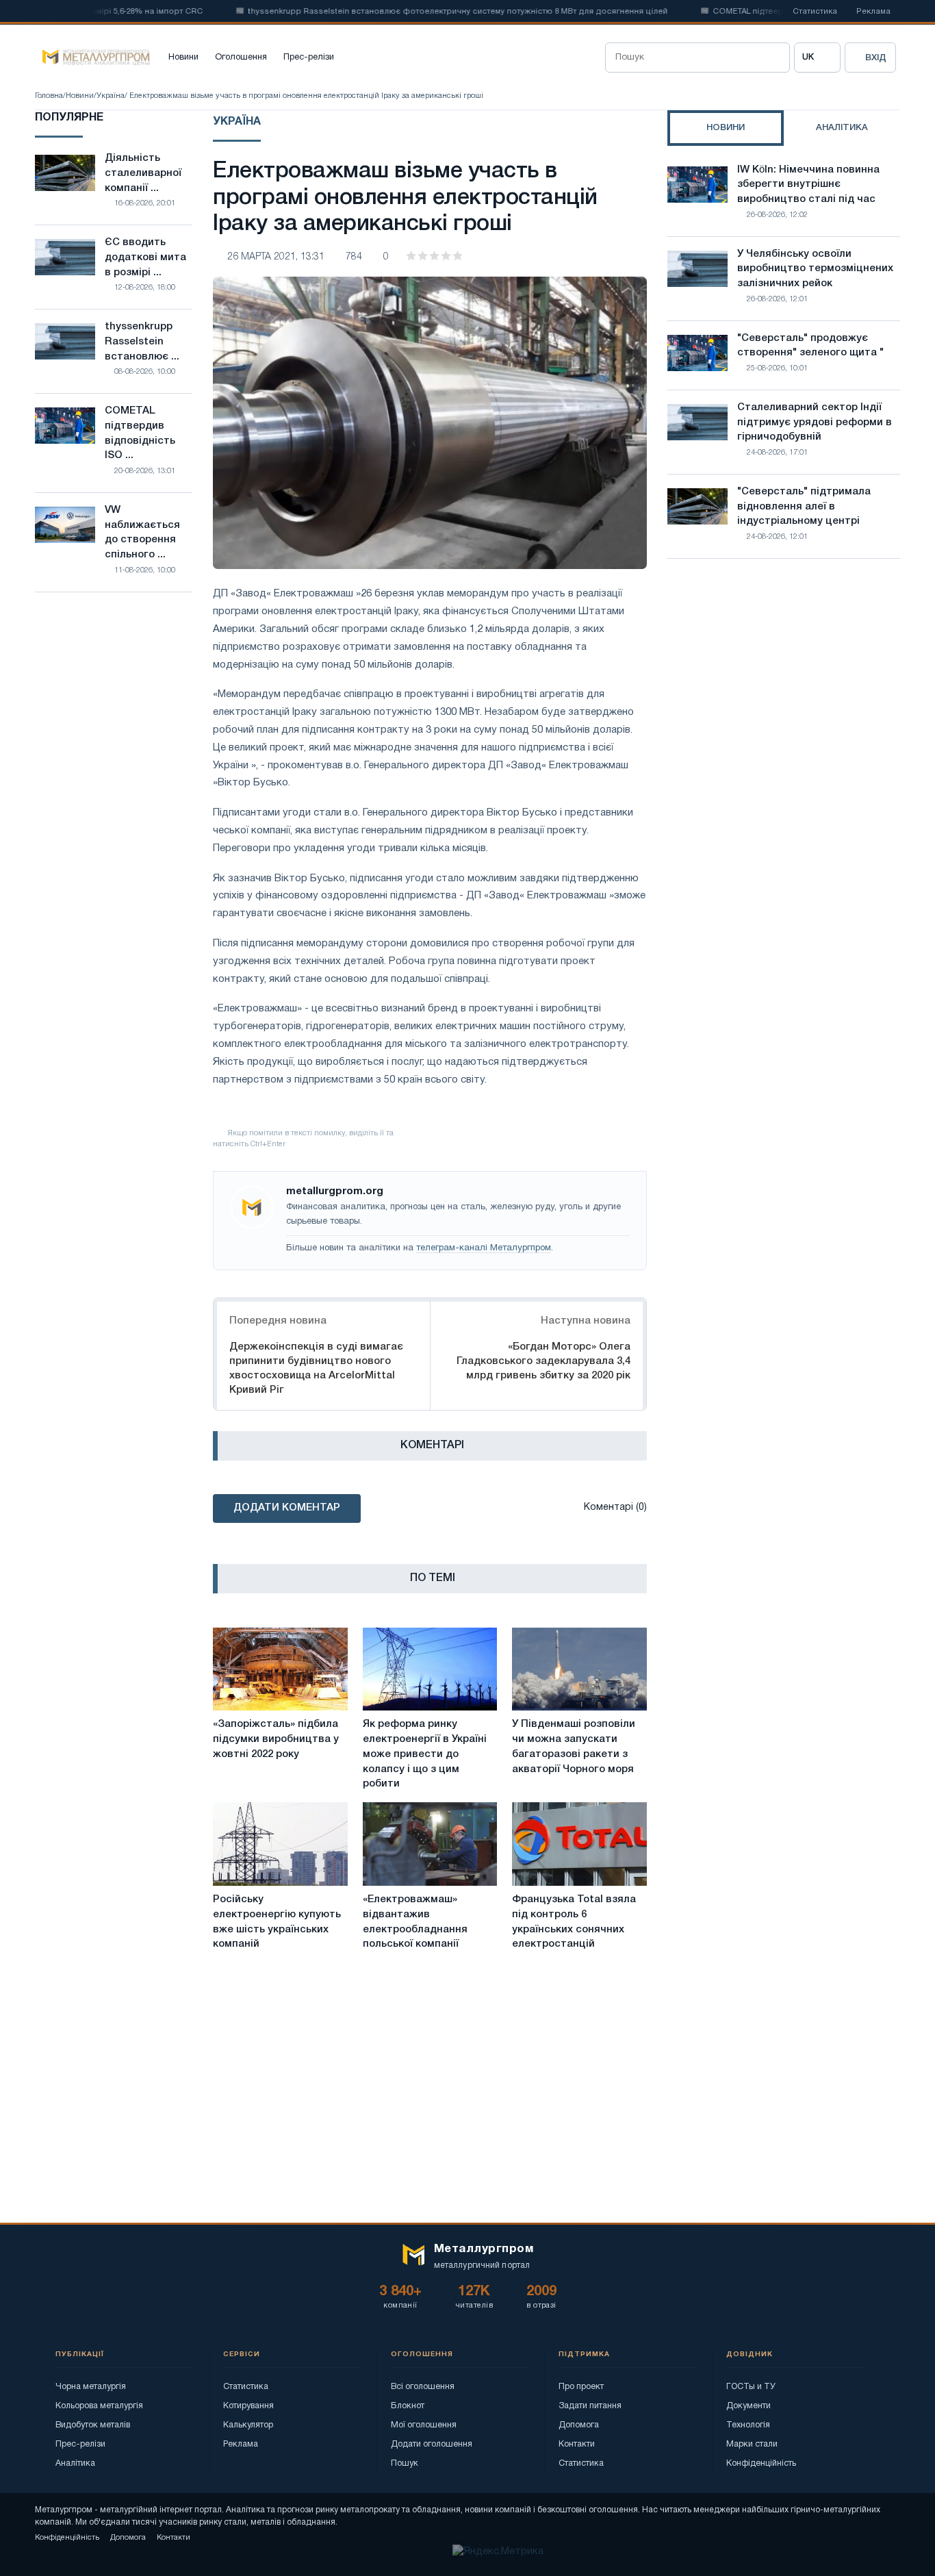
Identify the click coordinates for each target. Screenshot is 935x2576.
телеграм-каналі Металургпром (484, 1248)
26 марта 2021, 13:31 (276, 257)
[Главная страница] (92, 58)
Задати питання (590, 2406)
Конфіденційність (761, 2463)
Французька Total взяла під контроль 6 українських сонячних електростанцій (574, 1922)
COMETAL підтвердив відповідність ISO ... (140, 433)
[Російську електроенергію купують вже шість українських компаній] (280, 1844)
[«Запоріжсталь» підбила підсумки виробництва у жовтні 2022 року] (280, 1669)
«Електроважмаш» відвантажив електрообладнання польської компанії (415, 1922)
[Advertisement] (784, 689)
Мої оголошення (424, 2425)
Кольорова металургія (99, 2406)
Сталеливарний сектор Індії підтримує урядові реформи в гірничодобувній (815, 422)
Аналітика (75, 2463)
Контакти (577, 2444)
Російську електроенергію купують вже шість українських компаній (277, 1922)
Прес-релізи (309, 58)
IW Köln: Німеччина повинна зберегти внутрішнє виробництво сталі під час (808, 185)
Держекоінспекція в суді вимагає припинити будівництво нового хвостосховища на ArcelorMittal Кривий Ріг (316, 1368)
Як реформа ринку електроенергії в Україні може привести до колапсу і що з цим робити (425, 1754)
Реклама (873, 12)
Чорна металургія (91, 2387)
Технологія (748, 2425)
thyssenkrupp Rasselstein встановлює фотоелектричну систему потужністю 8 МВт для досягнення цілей (423, 12)
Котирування (248, 2406)
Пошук (405, 2463)
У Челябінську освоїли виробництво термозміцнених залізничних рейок (815, 269)
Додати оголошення (432, 2444)
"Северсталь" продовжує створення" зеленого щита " (810, 346)
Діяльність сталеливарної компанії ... (143, 173)
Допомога (579, 2425)
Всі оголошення (423, 2387)
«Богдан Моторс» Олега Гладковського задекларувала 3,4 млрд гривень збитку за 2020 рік (543, 1361)
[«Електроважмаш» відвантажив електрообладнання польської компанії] (430, 1844)
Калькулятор (248, 2425)
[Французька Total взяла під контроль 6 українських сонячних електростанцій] (579, 1844)
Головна (49, 96)
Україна (111, 96)
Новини (183, 58)
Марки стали (752, 2444)
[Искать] (775, 58)
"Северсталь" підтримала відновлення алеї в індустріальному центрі (804, 507)
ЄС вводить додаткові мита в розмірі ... (145, 257)
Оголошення (241, 58)
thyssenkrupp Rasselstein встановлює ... (142, 342)
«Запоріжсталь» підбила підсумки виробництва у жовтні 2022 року (276, 1739)
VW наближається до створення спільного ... (142, 532)
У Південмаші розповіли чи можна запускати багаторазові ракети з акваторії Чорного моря (574, 1746)
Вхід (876, 58)
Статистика (815, 12)
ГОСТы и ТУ (751, 2387)
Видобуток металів (93, 2425)
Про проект (581, 2387)
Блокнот (408, 2406)
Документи (748, 2406)
